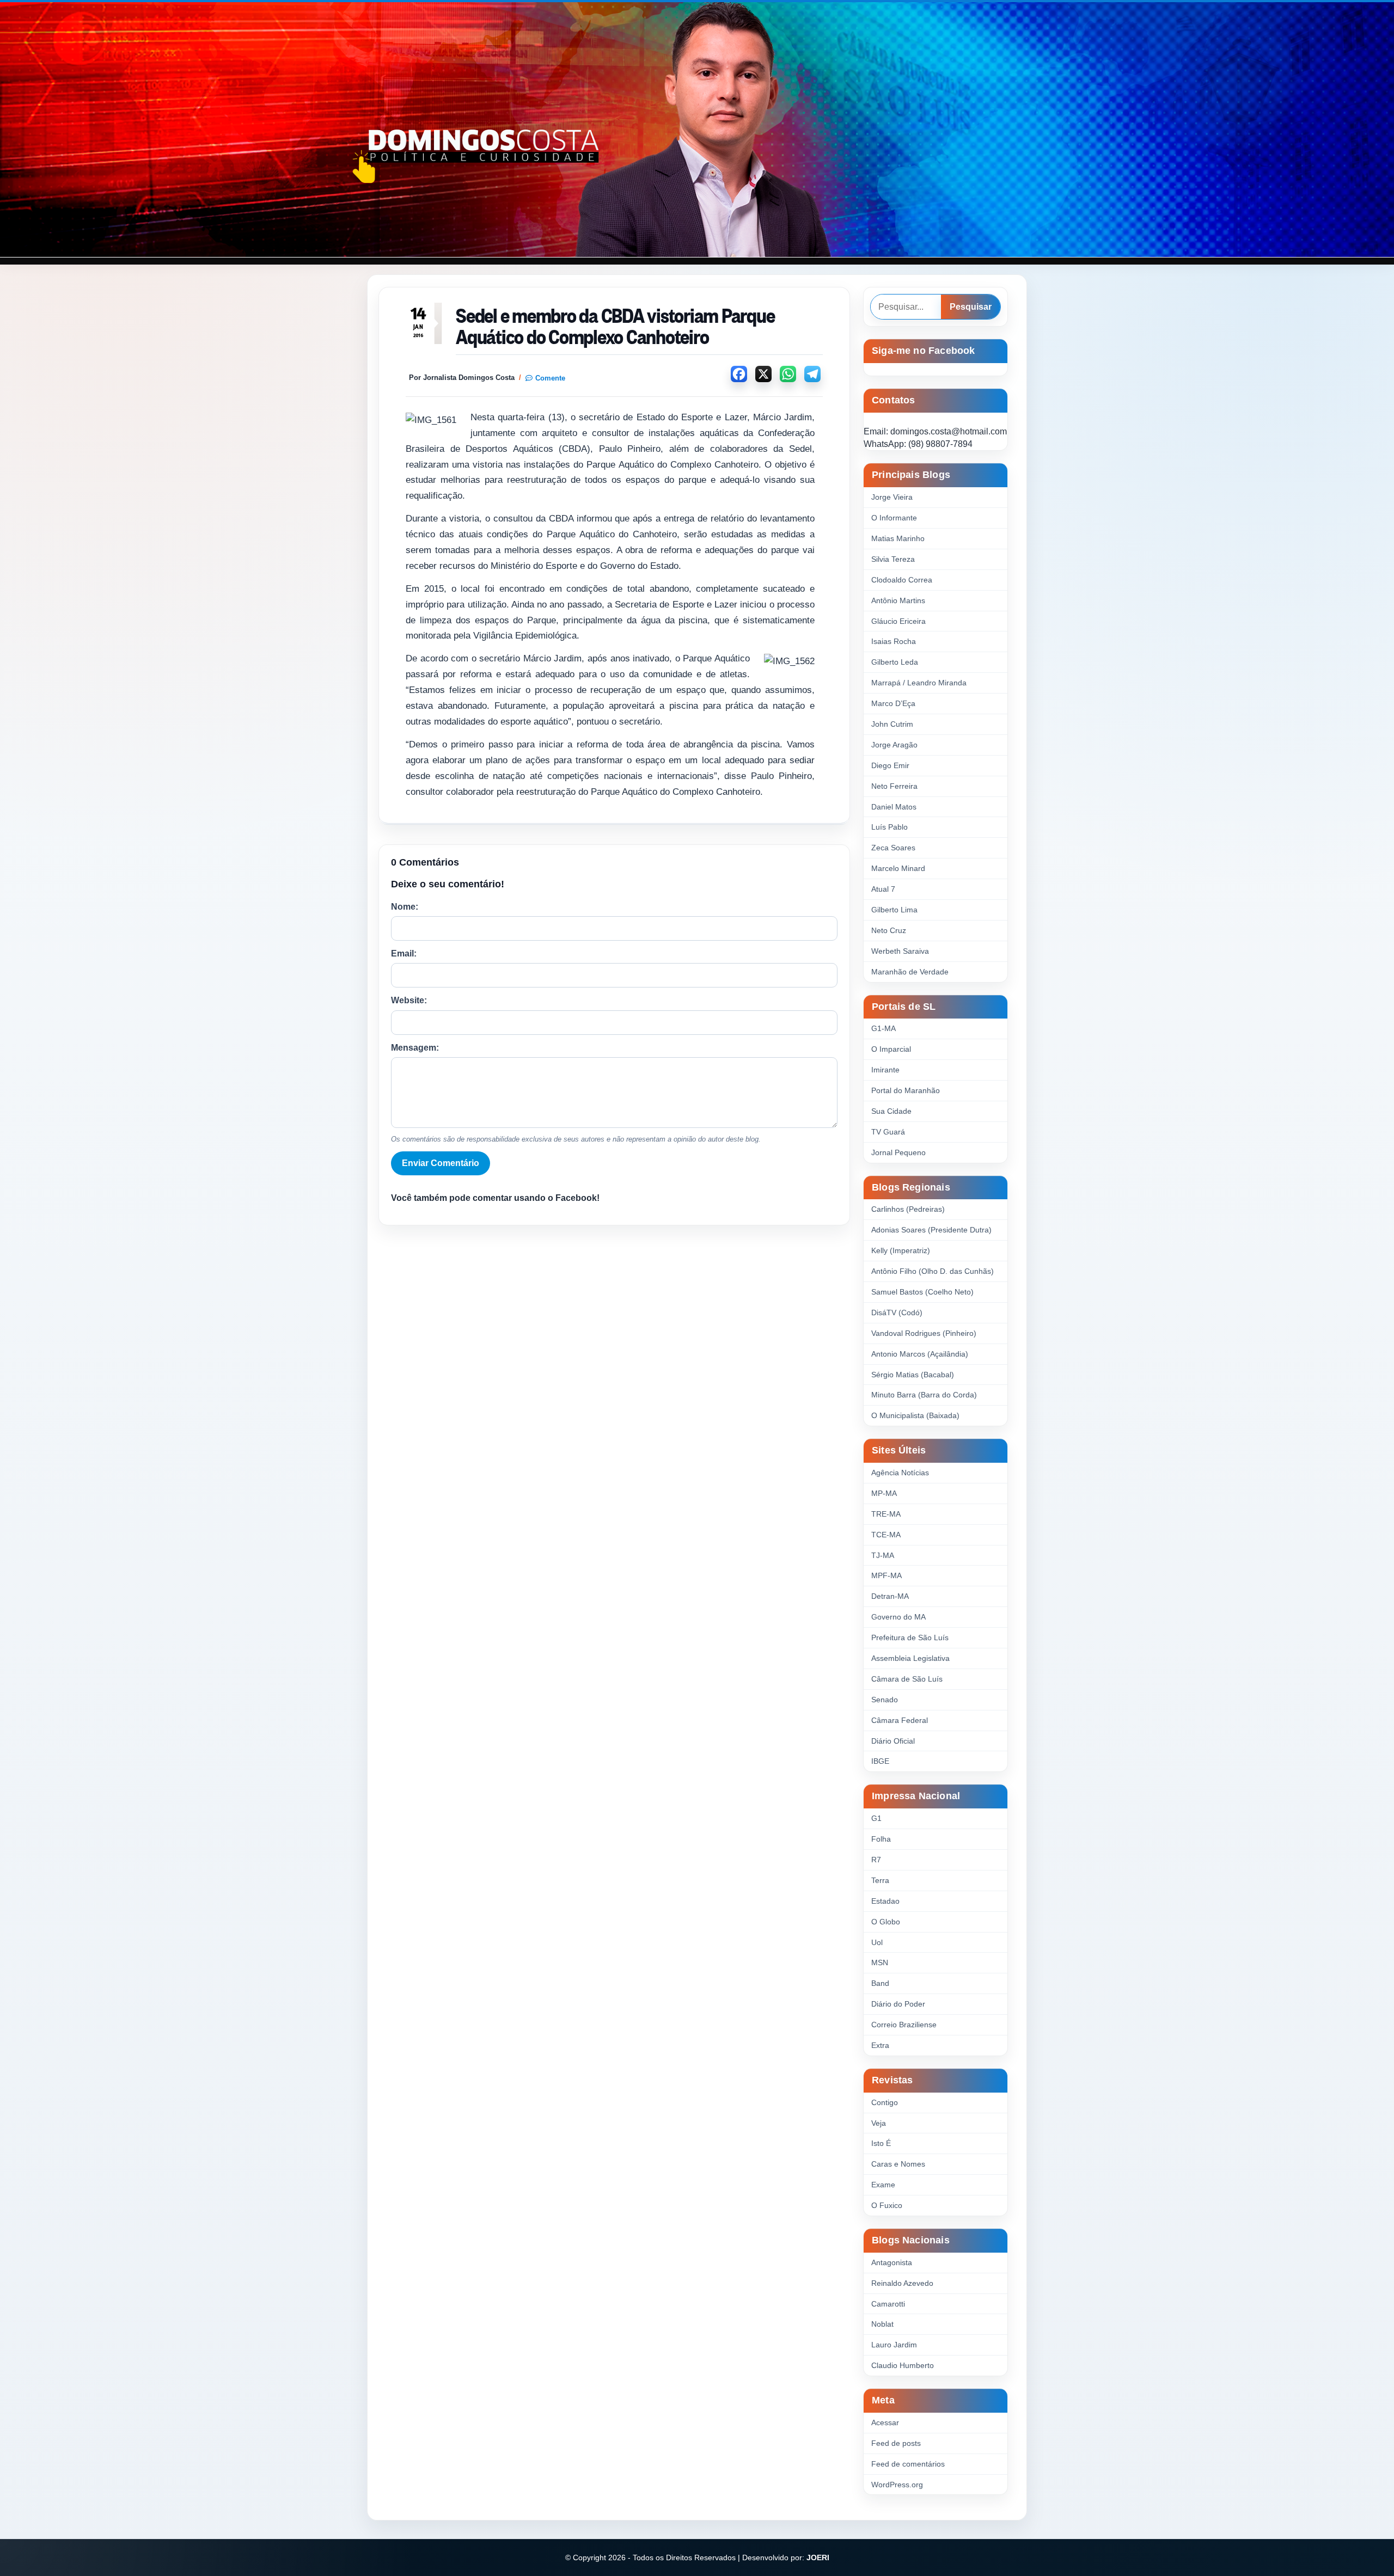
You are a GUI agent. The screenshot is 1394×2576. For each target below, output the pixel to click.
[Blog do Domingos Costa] (697, 130)
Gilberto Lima (894, 910)
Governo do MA (898, 1617)
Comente (550, 378)
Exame (883, 2185)
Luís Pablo (889, 827)
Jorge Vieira (892, 497)
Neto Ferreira (894, 786)
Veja (879, 2123)
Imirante (885, 1070)
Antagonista (892, 2262)
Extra (880, 2045)
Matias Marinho (898, 538)
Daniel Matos (894, 807)
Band (880, 1983)
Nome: (405, 907)
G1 (876, 1818)
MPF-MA (886, 1575)
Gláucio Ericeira (898, 621)
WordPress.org (897, 2485)
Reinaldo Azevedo (902, 2283)
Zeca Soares (893, 848)
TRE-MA (886, 1514)
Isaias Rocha (894, 641)
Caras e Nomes (898, 2164)
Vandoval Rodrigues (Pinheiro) (924, 1333)
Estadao (885, 1901)
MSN (880, 1962)
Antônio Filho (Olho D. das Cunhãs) (933, 1271)
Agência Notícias (900, 1473)
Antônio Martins (898, 600)
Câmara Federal (900, 1720)
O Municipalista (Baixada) (915, 1415)
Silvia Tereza (893, 559)
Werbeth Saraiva (900, 951)
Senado (885, 1700)
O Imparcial (891, 1049)
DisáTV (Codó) (897, 1312)
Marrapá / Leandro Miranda (919, 683)
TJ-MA (883, 1555)
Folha (881, 1839)
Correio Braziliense (904, 2025)
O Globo (886, 1922)
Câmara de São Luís (907, 1679)
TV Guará (888, 1132)
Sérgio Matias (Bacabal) (913, 1375)
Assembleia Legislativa (910, 1658)
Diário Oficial (893, 1741)
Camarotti (888, 2304)
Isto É (881, 2143)
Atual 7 (883, 889)
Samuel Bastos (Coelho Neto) (922, 1292)
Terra (880, 1880)
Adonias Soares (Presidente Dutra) (931, 1230)
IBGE (880, 1761)
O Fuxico (887, 2205)
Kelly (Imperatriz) (901, 1250)
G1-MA (884, 1028)
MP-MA (884, 1493)
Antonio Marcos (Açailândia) (920, 1354)
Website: (409, 1000)
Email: (404, 953)
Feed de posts (896, 2443)
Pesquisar (971, 307)
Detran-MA (890, 1596)
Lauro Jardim (894, 2345)
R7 (876, 1860)
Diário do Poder (898, 2004)
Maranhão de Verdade (910, 972)
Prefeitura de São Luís (910, 1637)
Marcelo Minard (898, 868)
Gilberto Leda (895, 662)
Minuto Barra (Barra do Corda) (924, 1395)
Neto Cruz (889, 930)
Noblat (882, 2324)
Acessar (885, 2422)
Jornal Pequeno (898, 1152)
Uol (877, 1942)
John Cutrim (892, 724)
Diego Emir (890, 765)
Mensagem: (415, 1048)
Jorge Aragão (894, 745)
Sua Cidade (891, 1111)
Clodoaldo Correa (902, 580)
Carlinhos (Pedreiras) (908, 1209)
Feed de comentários (908, 2464)
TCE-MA (886, 1535)
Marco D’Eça (893, 703)
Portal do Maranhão (906, 1090)
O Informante (894, 518)
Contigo (885, 2102)
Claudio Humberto (903, 2365)
